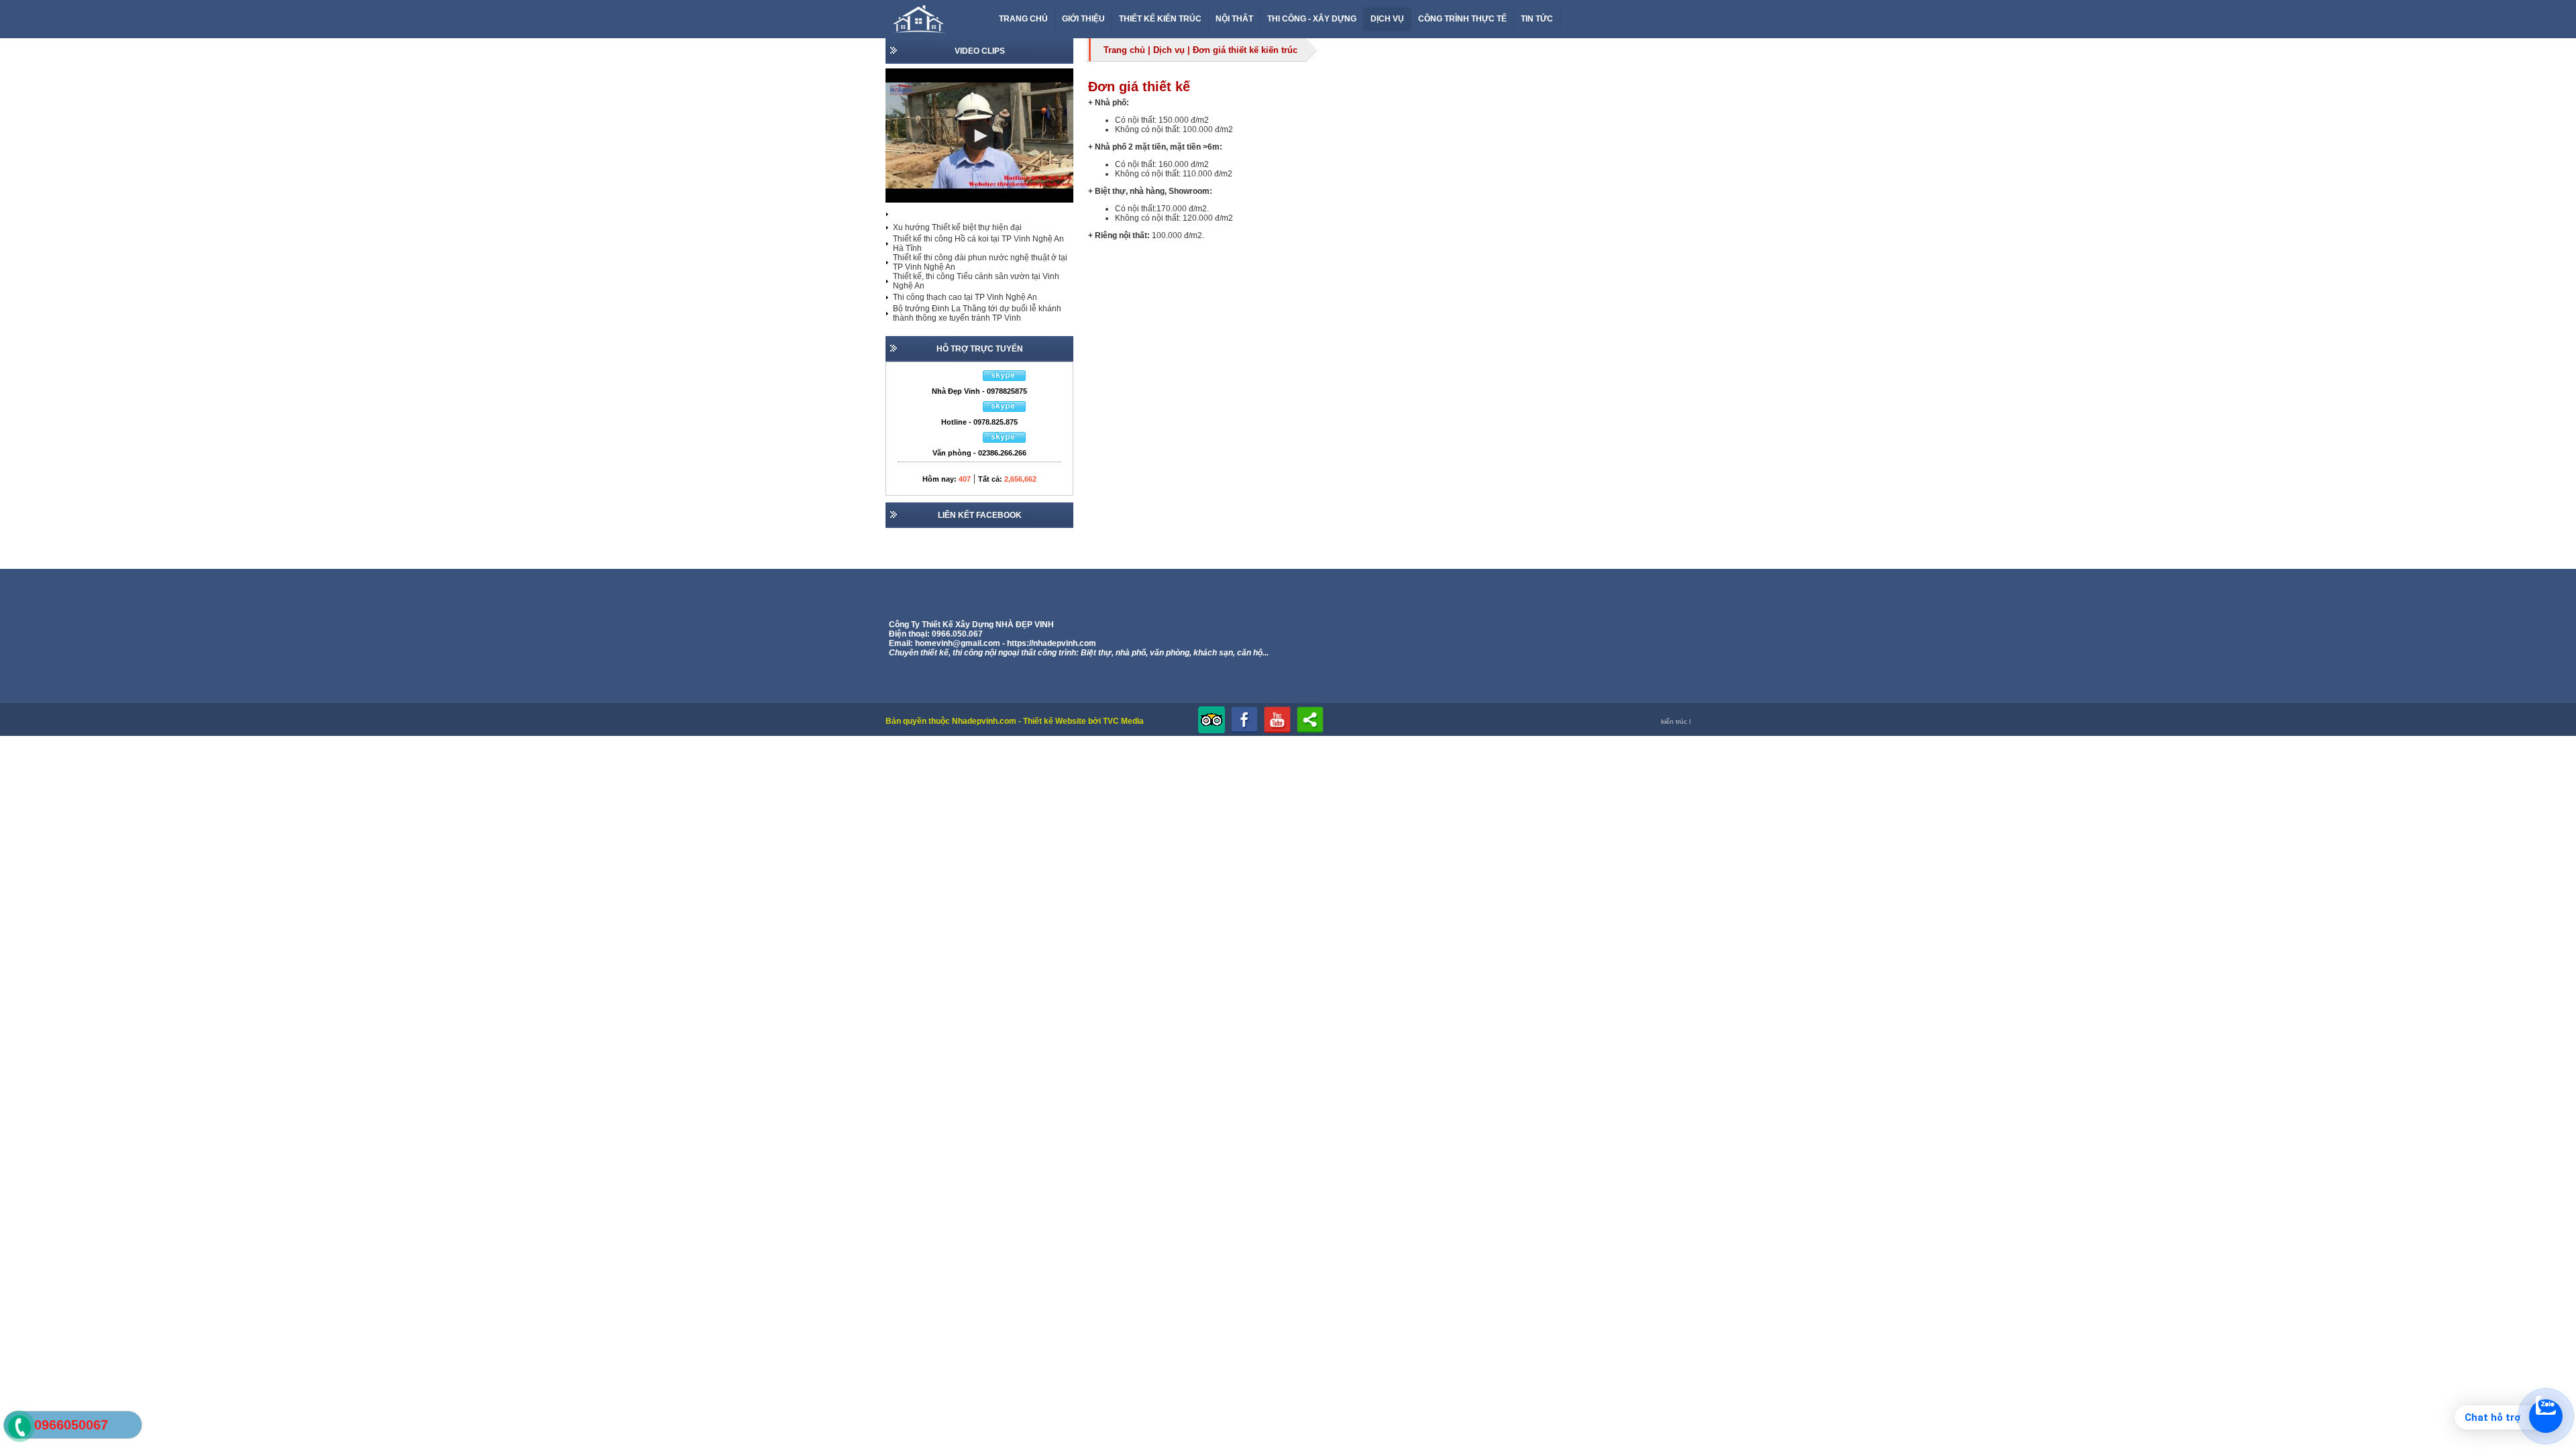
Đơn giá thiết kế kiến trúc (1245, 50)
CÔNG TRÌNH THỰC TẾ (1462, 19)
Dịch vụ (1169, 50)
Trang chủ (1124, 50)
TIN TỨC (1537, 19)
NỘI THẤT (1234, 19)
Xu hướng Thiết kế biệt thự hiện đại (957, 227)
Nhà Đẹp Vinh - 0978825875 (979, 391)
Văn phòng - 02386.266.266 (979, 453)
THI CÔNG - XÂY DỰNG (1312, 19)
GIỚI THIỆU (1083, 19)
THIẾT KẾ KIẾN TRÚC (1160, 19)
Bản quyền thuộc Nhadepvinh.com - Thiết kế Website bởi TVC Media (1015, 721)
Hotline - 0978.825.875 (979, 422)
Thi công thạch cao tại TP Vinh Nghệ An (965, 297)
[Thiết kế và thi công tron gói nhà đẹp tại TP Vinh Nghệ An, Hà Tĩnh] (924, 34)
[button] (979, 136)
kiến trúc (1674, 721)
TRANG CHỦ (1023, 19)
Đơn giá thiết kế (1139, 87)
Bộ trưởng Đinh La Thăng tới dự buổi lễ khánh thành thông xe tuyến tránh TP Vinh (977, 313)
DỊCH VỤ (1387, 19)
